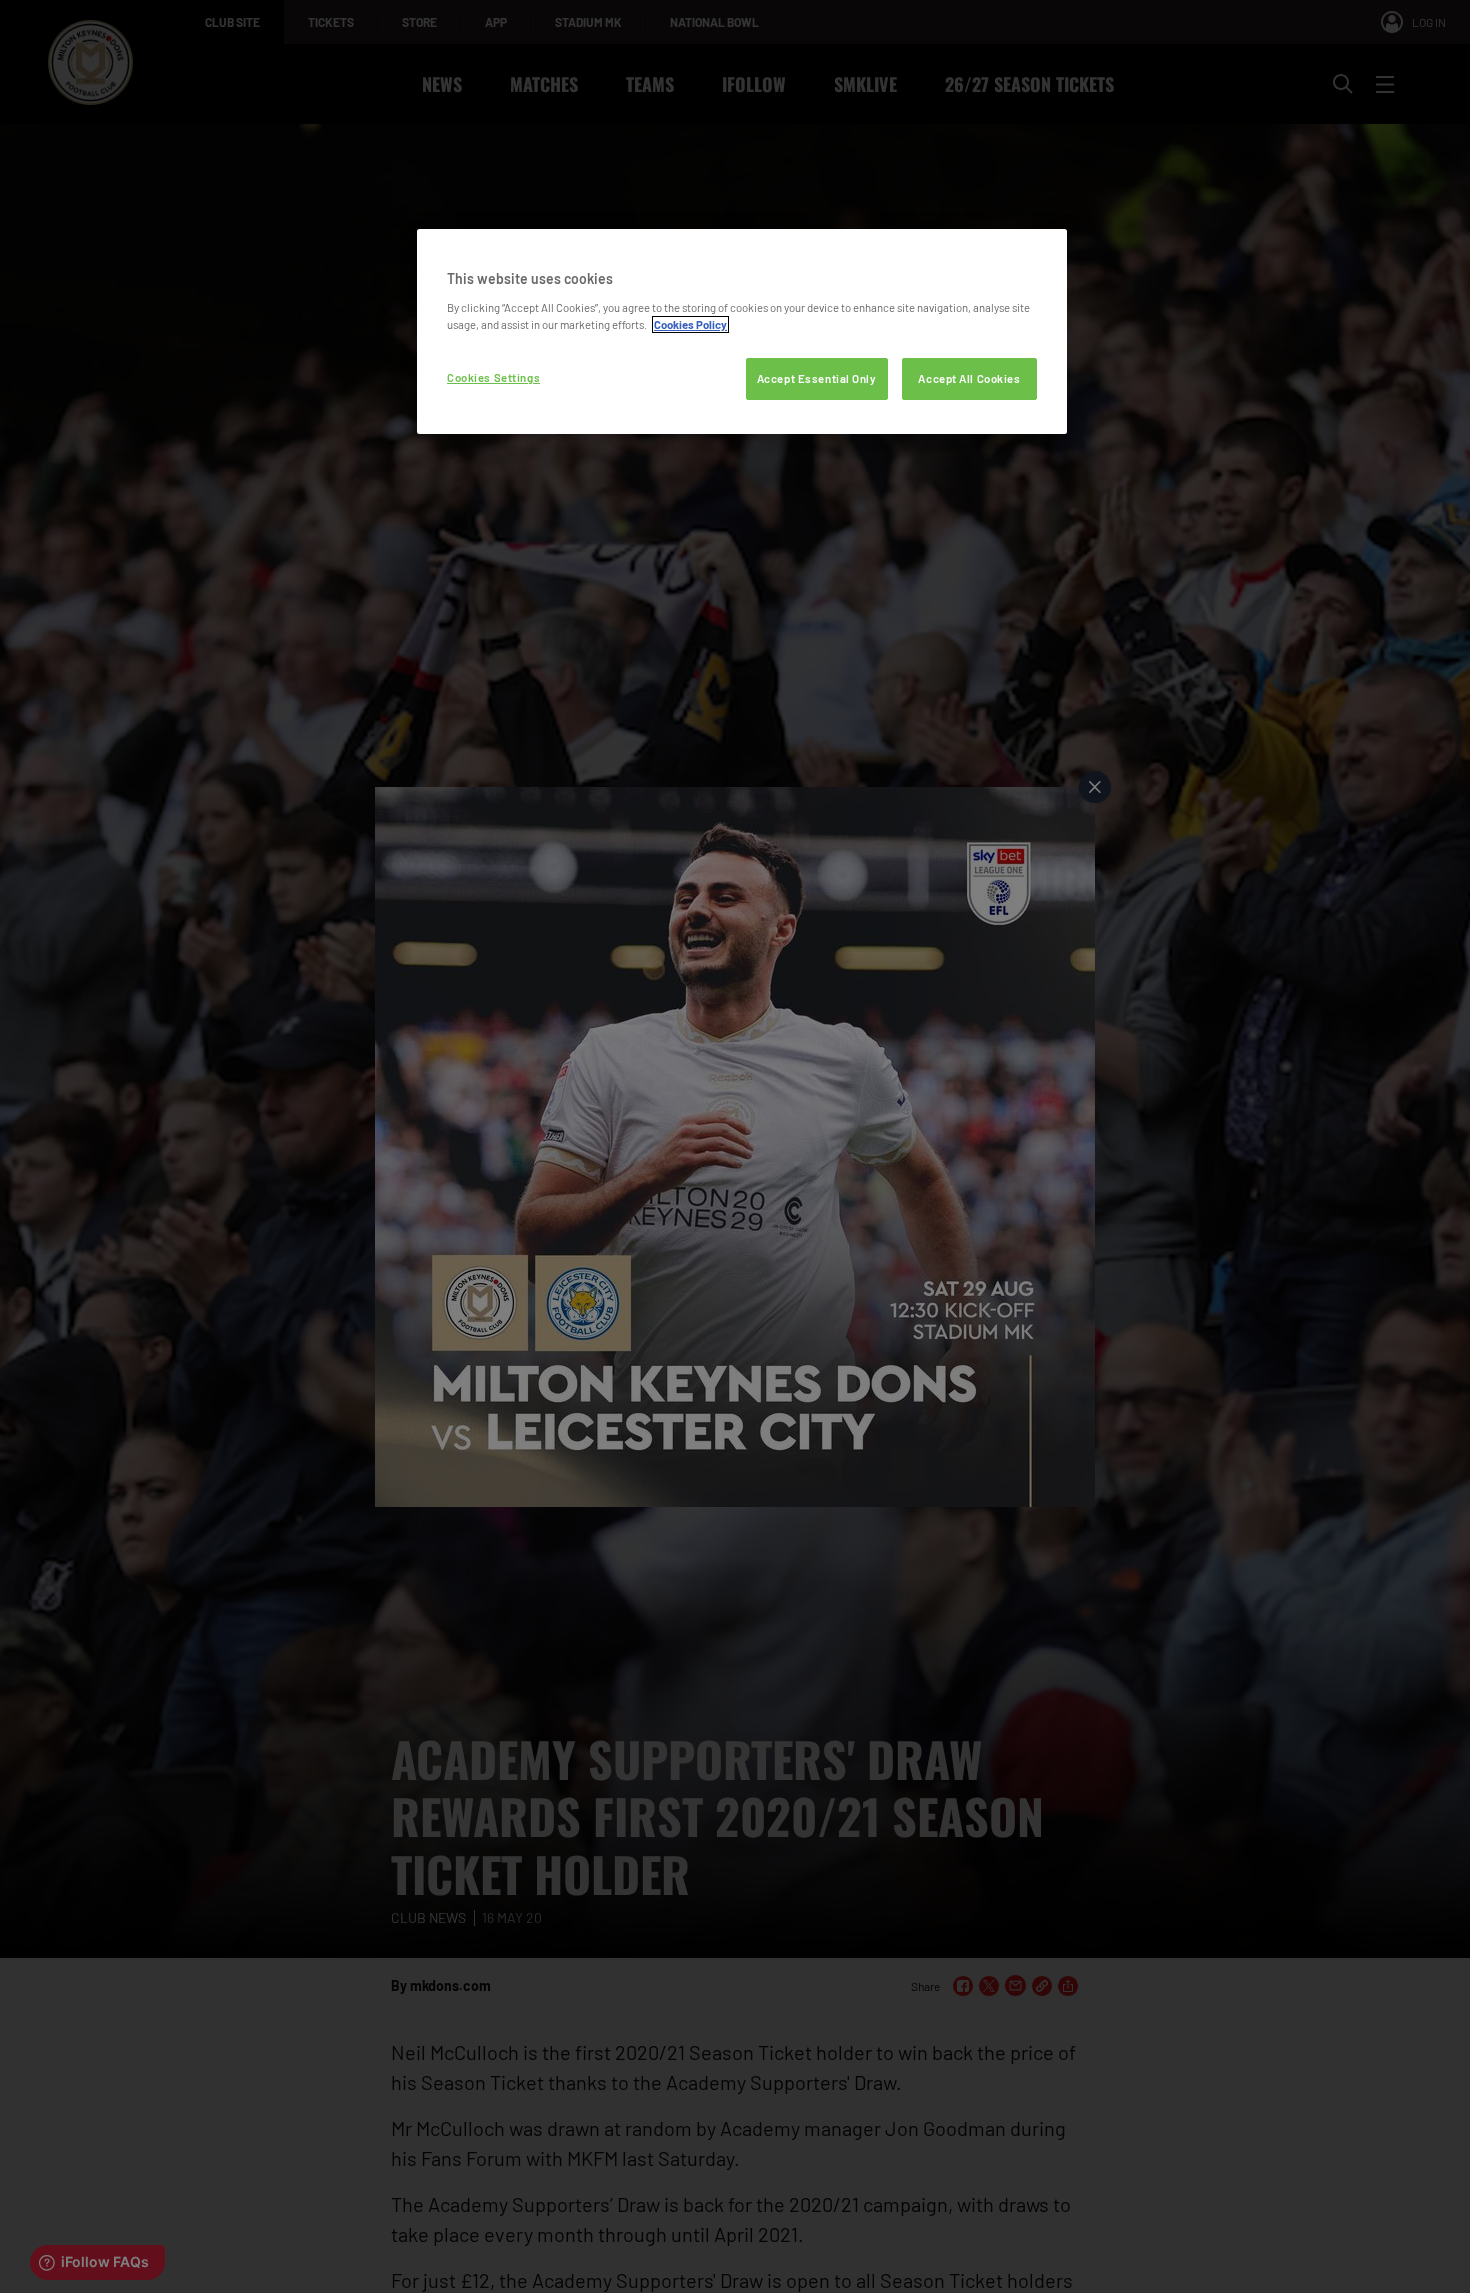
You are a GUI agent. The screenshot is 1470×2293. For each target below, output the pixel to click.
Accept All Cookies (969, 378)
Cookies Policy (690, 324)
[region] (742, 331)
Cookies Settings (493, 377)
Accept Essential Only (817, 378)
